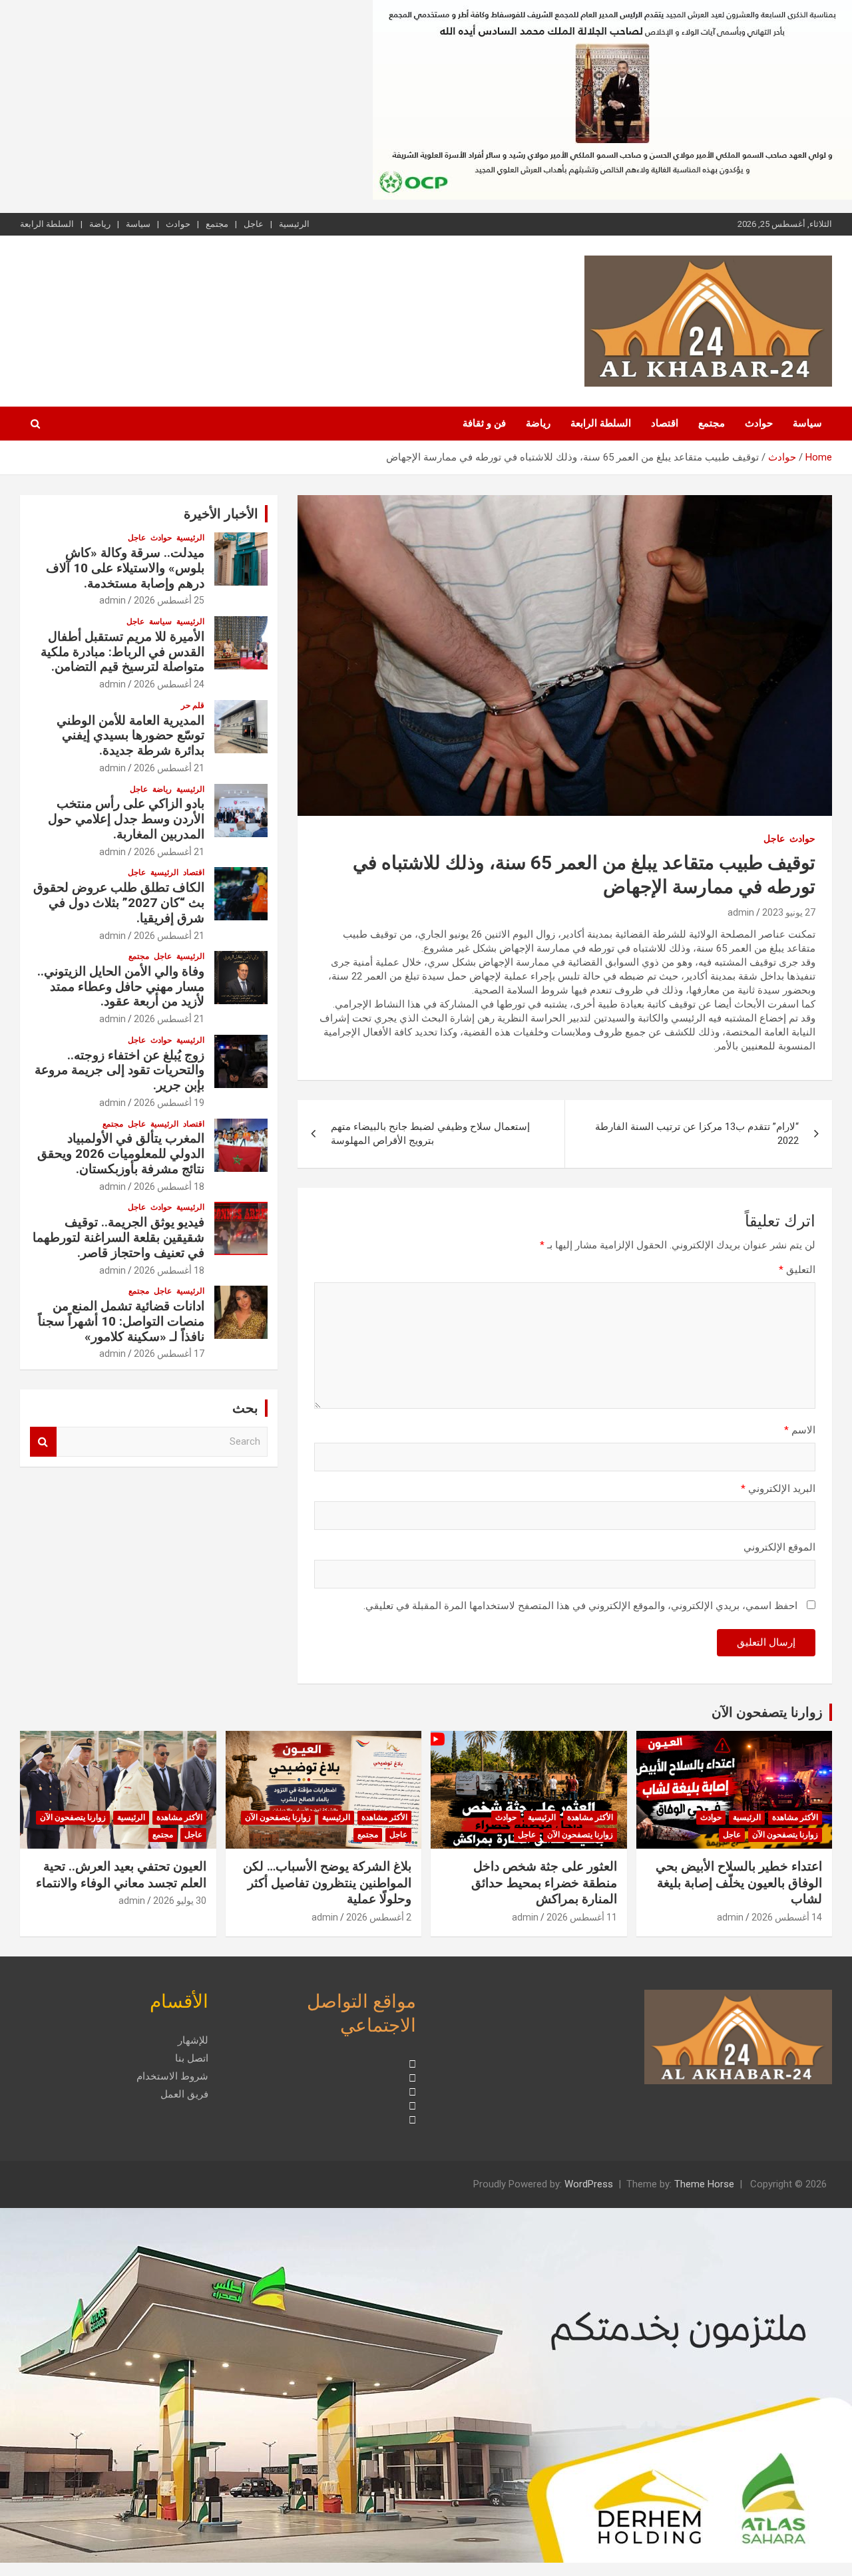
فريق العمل (184, 2094)
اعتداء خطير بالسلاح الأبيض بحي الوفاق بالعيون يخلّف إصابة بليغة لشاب (739, 1883)
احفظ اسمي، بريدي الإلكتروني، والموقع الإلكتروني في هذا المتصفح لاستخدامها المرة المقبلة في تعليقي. (580, 1606)
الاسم (800, 1430)
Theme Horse (704, 2184)
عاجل (254, 224)
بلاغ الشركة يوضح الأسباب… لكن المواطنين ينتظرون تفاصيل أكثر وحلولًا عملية (327, 1883)
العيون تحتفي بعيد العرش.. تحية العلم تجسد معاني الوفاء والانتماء (121, 1875)
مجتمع (217, 224)
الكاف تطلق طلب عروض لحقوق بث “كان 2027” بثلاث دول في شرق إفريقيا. (119, 903)
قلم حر (193, 705)
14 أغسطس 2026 (787, 1917)
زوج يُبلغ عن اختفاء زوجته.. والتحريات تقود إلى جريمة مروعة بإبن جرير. (119, 1070)
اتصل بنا (192, 2058)
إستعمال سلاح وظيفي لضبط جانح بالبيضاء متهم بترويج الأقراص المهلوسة (430, 1134)
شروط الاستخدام (172, 2076)
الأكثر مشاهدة (795, 1817)
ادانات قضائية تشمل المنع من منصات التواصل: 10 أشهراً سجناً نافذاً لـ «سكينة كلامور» (121, 1321)
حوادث (178, 224)
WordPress (589, 2184)
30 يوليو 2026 (180, 1901)
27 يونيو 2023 (789, 912)
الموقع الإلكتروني (779, 1547)
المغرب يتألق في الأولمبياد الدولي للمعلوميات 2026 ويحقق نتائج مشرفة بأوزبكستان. (121, 1154)
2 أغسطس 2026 (379, 1917)
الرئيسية (294, 224)
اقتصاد (665, 423)
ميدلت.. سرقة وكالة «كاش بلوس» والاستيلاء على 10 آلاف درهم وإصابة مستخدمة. (125, 568)
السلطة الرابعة (47, 224)
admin (741, 912)
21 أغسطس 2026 (169, 768)
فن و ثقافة (484, 423)
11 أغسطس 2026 (582, 1917)
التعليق (797, 1270)
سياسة (138, 224)
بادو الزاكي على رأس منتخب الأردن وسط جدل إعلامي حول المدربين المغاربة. (126, 819)
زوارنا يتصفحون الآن (767, 1712)
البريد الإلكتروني (778, 1489)
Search (43, 1442)
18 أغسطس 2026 (169, 1187)
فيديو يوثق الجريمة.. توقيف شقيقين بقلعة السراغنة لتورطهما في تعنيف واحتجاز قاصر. (118, 1237)
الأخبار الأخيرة (221, 514)
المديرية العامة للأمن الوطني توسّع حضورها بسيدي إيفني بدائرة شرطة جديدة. (130, 736)
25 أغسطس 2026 (169, 600)
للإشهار (193, 2040)
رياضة (100, 224)
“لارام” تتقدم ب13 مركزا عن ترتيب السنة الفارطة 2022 (697, 1134)
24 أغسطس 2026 (169, 684)
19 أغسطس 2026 (169, 1103)
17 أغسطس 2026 (169, 1354)
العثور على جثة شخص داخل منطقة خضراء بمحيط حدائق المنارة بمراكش (544, 1883)
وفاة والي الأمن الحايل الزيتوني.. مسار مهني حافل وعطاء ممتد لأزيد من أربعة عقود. (121, 987)
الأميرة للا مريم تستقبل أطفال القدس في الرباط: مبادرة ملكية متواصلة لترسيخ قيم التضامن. (122, 652)
